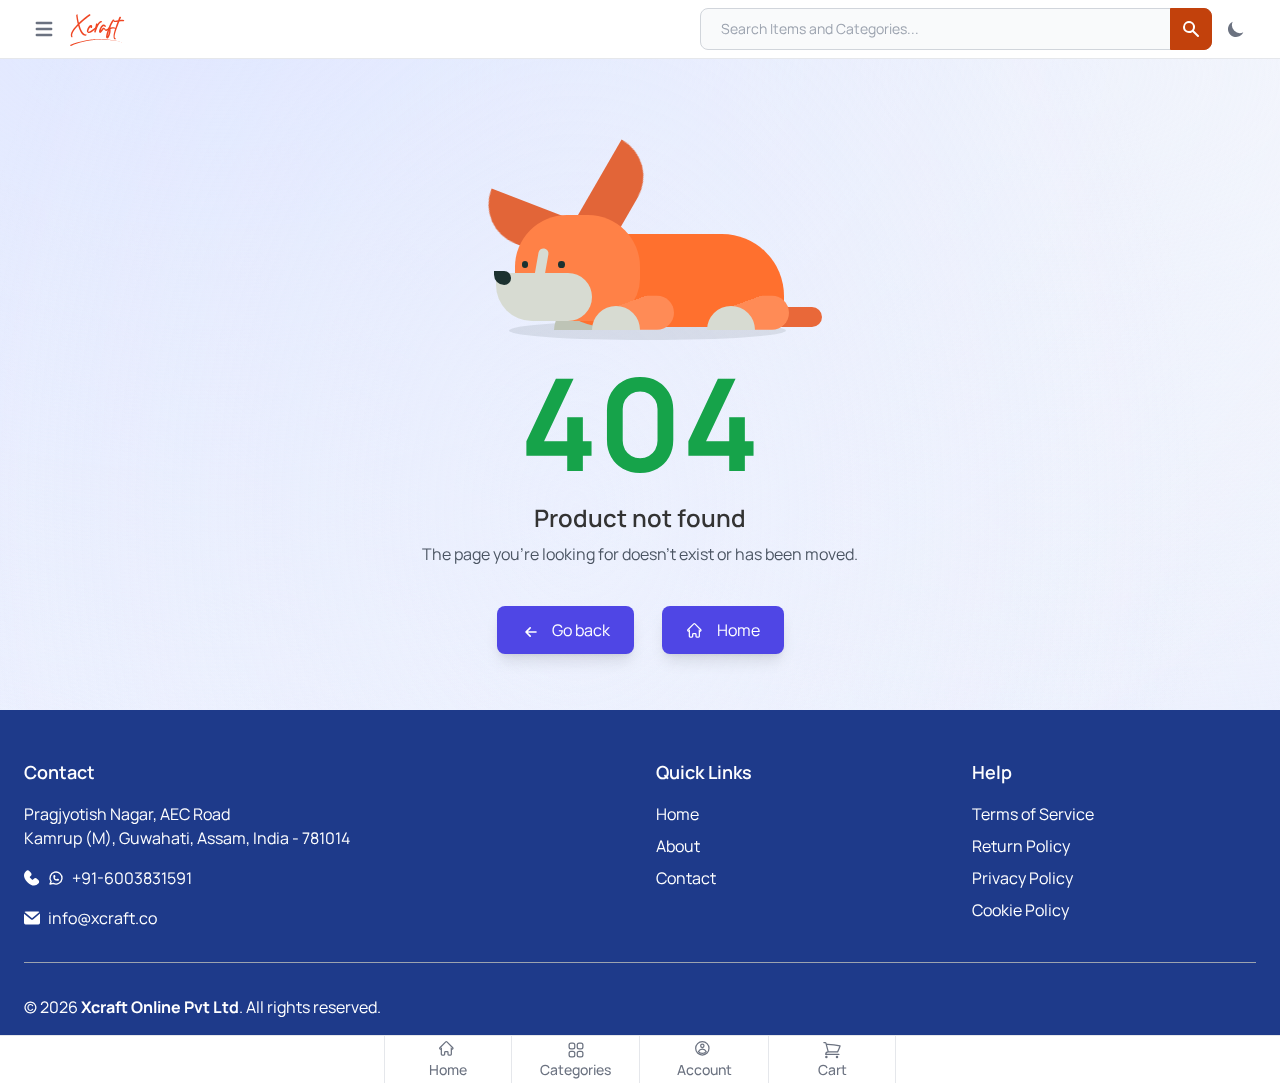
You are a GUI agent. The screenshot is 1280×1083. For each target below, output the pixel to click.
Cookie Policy (1020, 910)
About (678, 846)
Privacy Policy (1022, 878)
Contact (686, 878)
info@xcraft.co (102, 918)
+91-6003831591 (132, 878)
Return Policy (1021, 846)
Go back (579, 630)
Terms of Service (1033, 814)
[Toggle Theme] (1236, 29)
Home (737, 630)
